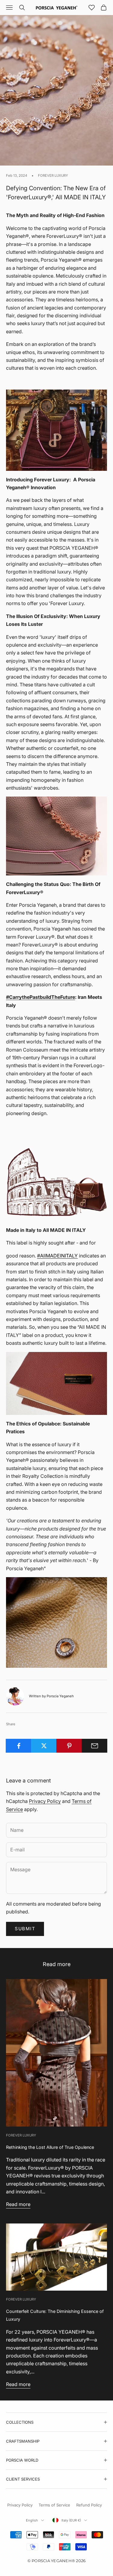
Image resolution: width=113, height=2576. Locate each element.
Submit (25, 1929)
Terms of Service (54, 2505)
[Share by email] (94, 1746)
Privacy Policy (45, 1801)
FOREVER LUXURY (53, 176)
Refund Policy (89, 2505)
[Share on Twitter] (44, 1746)
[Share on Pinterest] (69, 1746)
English (32, 2520)
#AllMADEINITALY (57, 1256)
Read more (18, 2204)
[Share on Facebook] (19, 1746)
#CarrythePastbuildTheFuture (41, 997)
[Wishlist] (92, 8)
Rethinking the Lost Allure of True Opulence (50, 2147)
